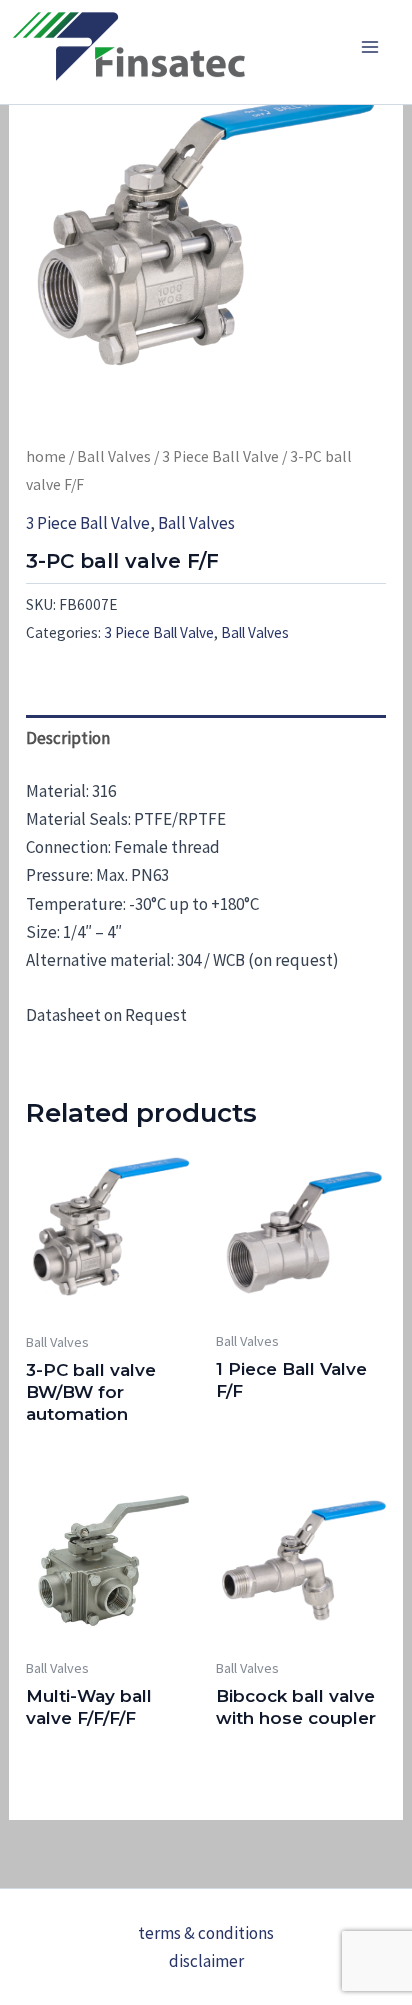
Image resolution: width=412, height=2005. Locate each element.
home (46, 456)
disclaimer (206, 1961)
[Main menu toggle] (370, 47)
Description (68, 738)
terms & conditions (206, 1933)
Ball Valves (114, 456)
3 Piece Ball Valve (220, 456)
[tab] (206, 737)
